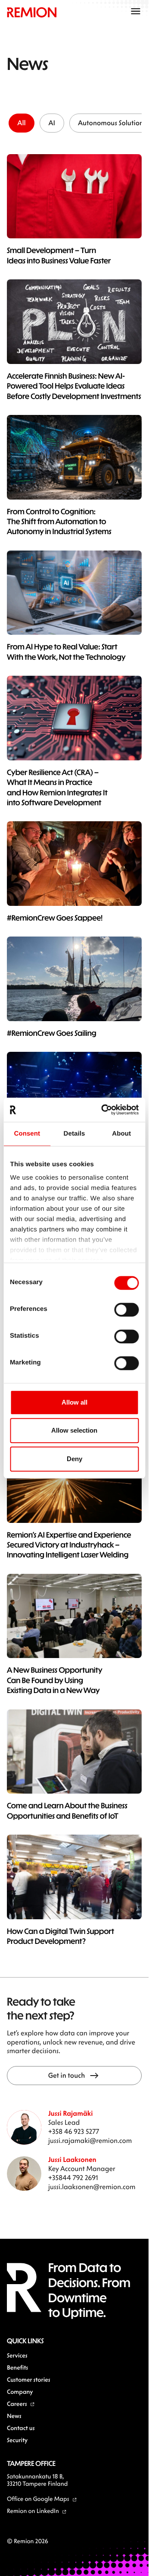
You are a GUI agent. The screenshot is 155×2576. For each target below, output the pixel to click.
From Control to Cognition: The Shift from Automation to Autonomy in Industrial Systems (59, 521)
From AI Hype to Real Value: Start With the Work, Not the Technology (66, 651)
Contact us (21, 2428)
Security (17, 2440)
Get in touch (67, 2075)
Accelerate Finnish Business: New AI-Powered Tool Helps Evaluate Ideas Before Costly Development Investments (74, 386)
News (14, 2416)
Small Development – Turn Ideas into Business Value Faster (59, 255)
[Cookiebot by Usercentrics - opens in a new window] (104, 1110)
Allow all (74, 1402)
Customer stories (29, 2379)
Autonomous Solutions (112, 123)
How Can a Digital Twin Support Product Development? (60, 1936)
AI (52, 123)
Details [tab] (74, 1134)
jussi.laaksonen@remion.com (92, 2187)
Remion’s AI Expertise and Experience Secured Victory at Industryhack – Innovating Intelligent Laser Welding (69, 1545)
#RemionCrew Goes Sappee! (55, 918)
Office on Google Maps (38, 2498)
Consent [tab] (27, 1134)
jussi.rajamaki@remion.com (90, 2141)
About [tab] (121, 1134)
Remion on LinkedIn (33, 2511)
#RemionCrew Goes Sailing (52, 1033)
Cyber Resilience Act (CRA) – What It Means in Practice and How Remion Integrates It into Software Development (57, 787)
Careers (17, 2404)
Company (20, 2391)
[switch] (126, 1310)
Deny (74, 1459)
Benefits (17, 2367)
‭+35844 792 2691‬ (73, 2178)
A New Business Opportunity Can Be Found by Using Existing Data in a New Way (55, 1680)
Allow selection (74, 1430)
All (21, 123)
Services (17, 2355)
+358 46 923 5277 (74, 2131)
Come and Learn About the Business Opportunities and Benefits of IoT (67, 1810)
